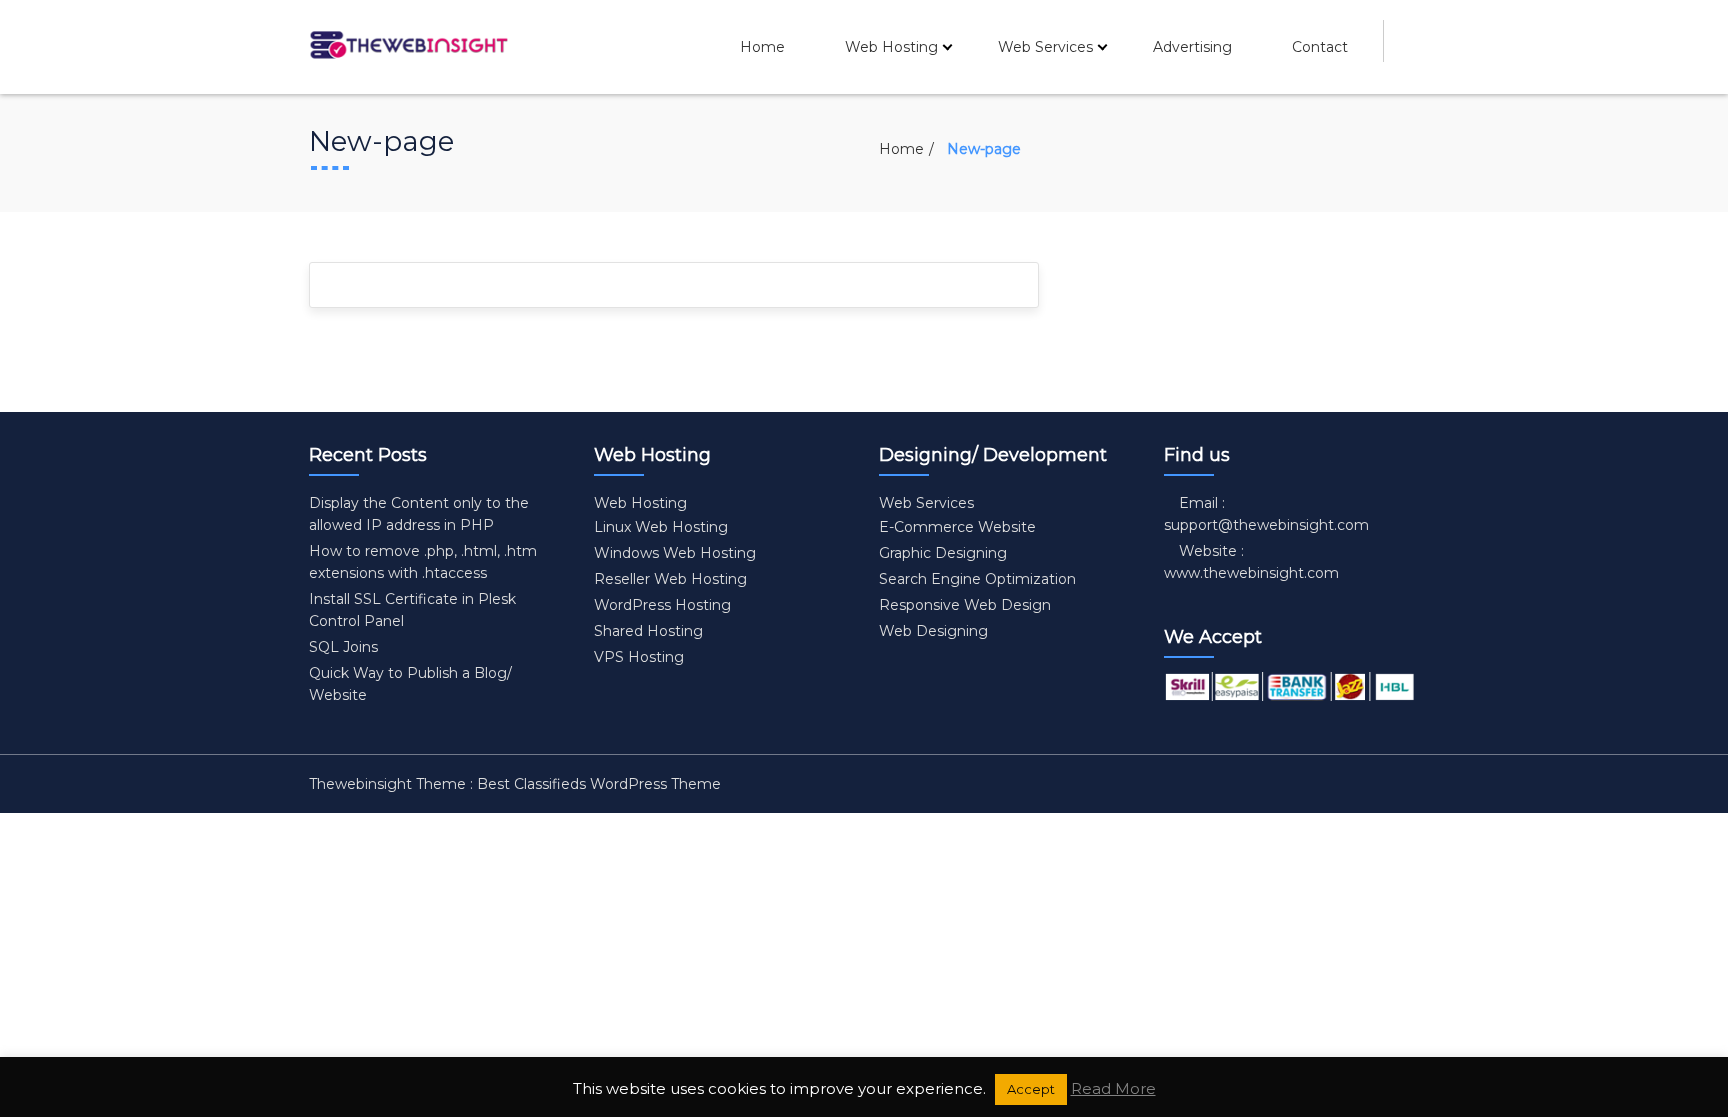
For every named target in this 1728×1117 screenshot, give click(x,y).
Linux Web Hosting (661, 527)
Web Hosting (891, 47)
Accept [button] (1031, 1089)
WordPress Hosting (662, 605)
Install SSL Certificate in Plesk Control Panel (412, 610)
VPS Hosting (639, 657)
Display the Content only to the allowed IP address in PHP (419, 514)
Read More (1113, 1088)
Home (762, 47)
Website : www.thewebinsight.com (1251, 562)
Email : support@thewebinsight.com (1266, 514)
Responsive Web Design (965, 605)
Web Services (1045, 47)
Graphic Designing (943, 553)
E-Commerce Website (957, 527)
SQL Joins (343, 647)
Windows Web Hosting (675, 553)
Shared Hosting (648, 631)
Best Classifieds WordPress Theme (599, 784)
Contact (1320, 47)
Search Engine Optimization (977, 579)
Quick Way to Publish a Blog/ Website (410, 684)
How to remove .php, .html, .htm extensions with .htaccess (423, 562)
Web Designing (933, 631)
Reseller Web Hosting (670, 579)
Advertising (1192, 47)
